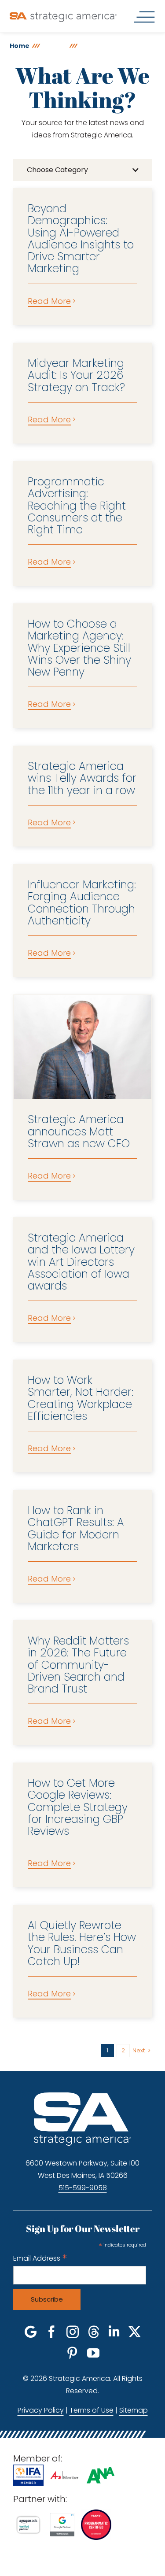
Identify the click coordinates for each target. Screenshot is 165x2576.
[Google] (31, 2332)
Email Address (40, 2258)
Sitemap (134, 2410)
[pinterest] (72, 2353)
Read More (49, 301)
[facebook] (51, 2332)
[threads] (94, 2332)
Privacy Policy (41, 2410)
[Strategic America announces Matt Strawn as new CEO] (82, 1047)
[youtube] (93, 2353)
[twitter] (135, 2332)
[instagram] (73, 2332)
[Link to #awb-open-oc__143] (144, 17)
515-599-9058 (83, 2188)
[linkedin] (114, 2332)
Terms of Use (92, 2410)
